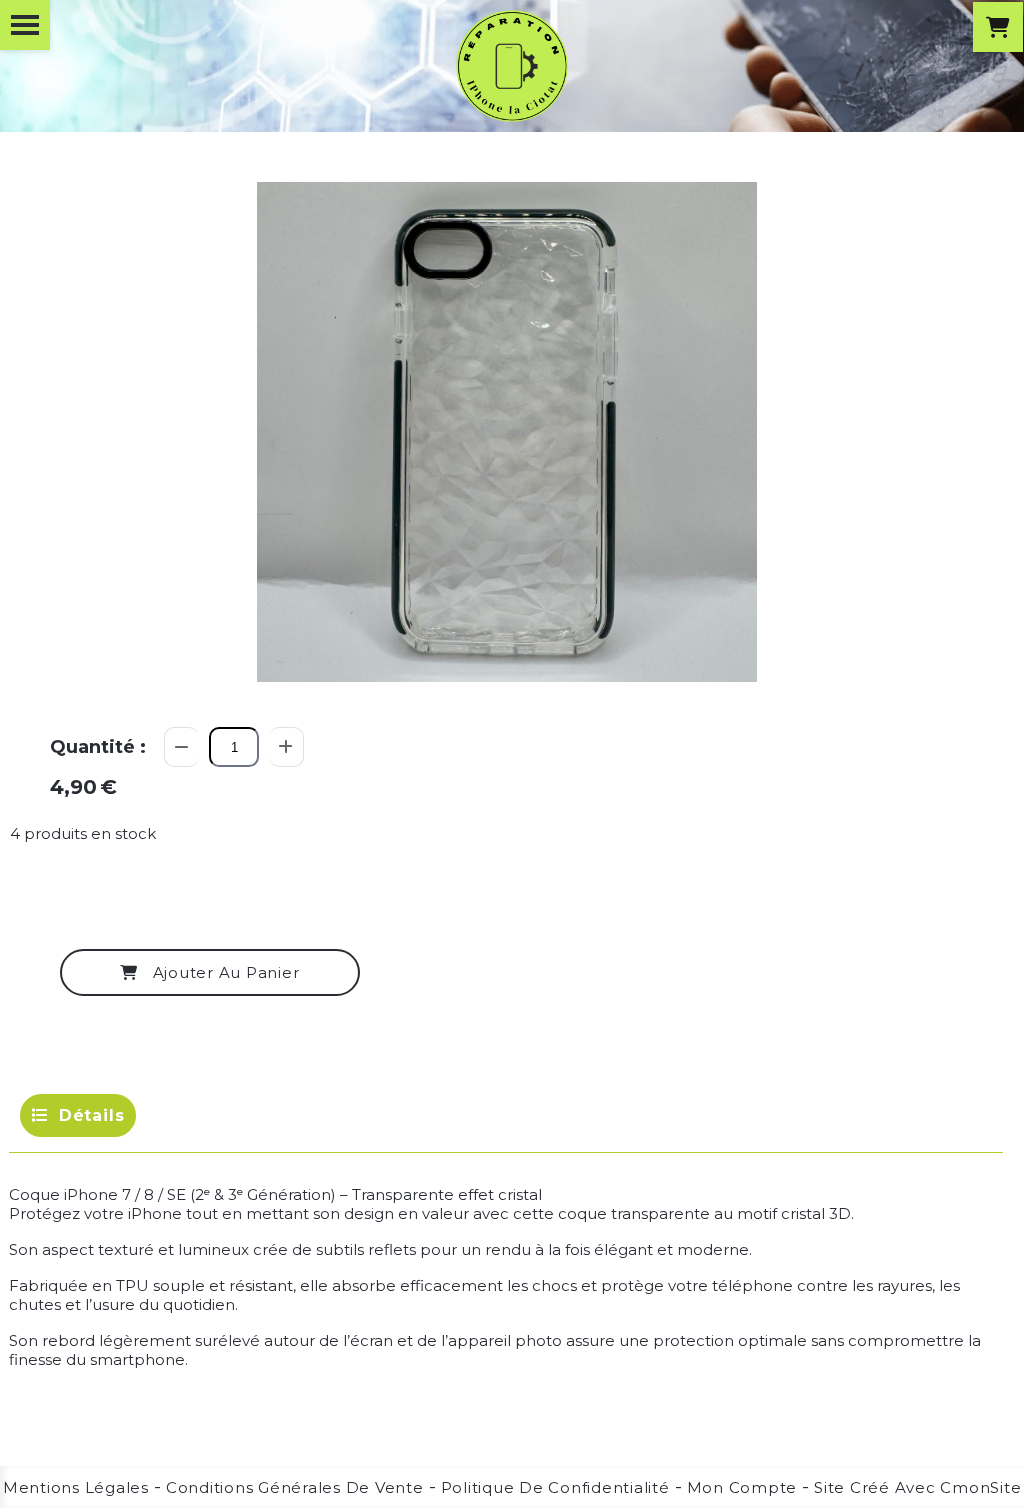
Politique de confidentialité (555, 1487)
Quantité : (98, 747)
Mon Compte (742, 1487)
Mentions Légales (76, 1487)
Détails (92, 1115)
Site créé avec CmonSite (917, 1487)
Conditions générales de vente (295, 1487)
